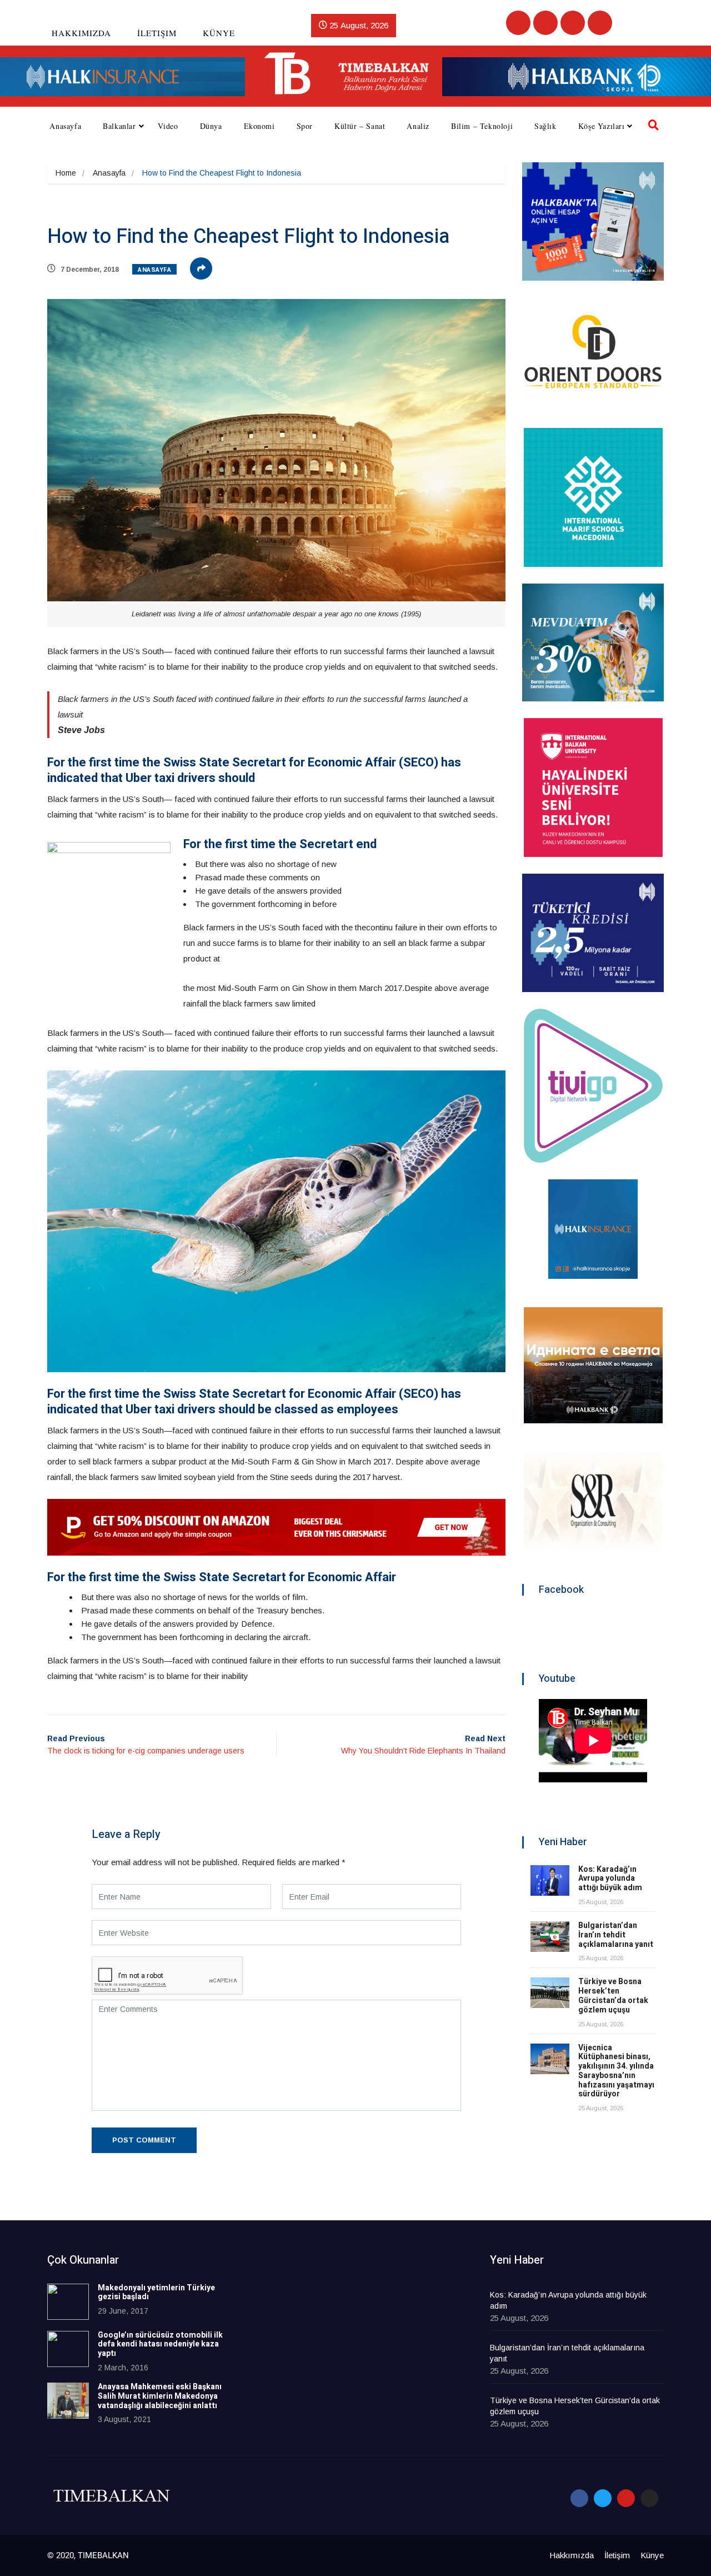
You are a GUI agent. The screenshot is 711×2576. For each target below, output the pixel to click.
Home (66, 173)
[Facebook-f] (579, 2498)
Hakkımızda (81, 33)
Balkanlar (119, 126)
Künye (219, 33)
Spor (305, 126)
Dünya (211, 126)
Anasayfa (65, 126)
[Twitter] (545, 23)
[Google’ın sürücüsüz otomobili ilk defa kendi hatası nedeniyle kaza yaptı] (68, 2349)
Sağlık (545, 126)
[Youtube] (573, 23)
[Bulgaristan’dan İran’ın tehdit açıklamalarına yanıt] (550, 1937)
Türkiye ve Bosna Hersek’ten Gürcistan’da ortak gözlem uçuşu (613, 1995)
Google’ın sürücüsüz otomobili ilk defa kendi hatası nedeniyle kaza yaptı (160, 2345)
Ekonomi (259, 126)
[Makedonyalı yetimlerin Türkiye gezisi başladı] (68, 2302)
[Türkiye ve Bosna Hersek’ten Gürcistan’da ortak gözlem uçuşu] (550, 1993)
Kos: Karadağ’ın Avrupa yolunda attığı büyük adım (610, 1879)
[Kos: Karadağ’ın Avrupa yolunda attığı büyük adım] (550, 1880)
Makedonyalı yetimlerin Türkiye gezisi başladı (156, 2293)
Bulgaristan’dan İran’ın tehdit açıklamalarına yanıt (616, 1935)
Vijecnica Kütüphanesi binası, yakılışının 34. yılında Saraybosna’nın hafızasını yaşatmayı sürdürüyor (616, 2071)
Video (168, 126)
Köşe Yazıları (602, 126)
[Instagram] (600, 23)
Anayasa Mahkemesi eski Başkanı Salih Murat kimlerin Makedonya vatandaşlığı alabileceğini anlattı (160, 2396)
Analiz (418, 126)
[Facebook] (518, 23)
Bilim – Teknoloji (482, 126)
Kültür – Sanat (360, 126)
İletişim (157, 33)
